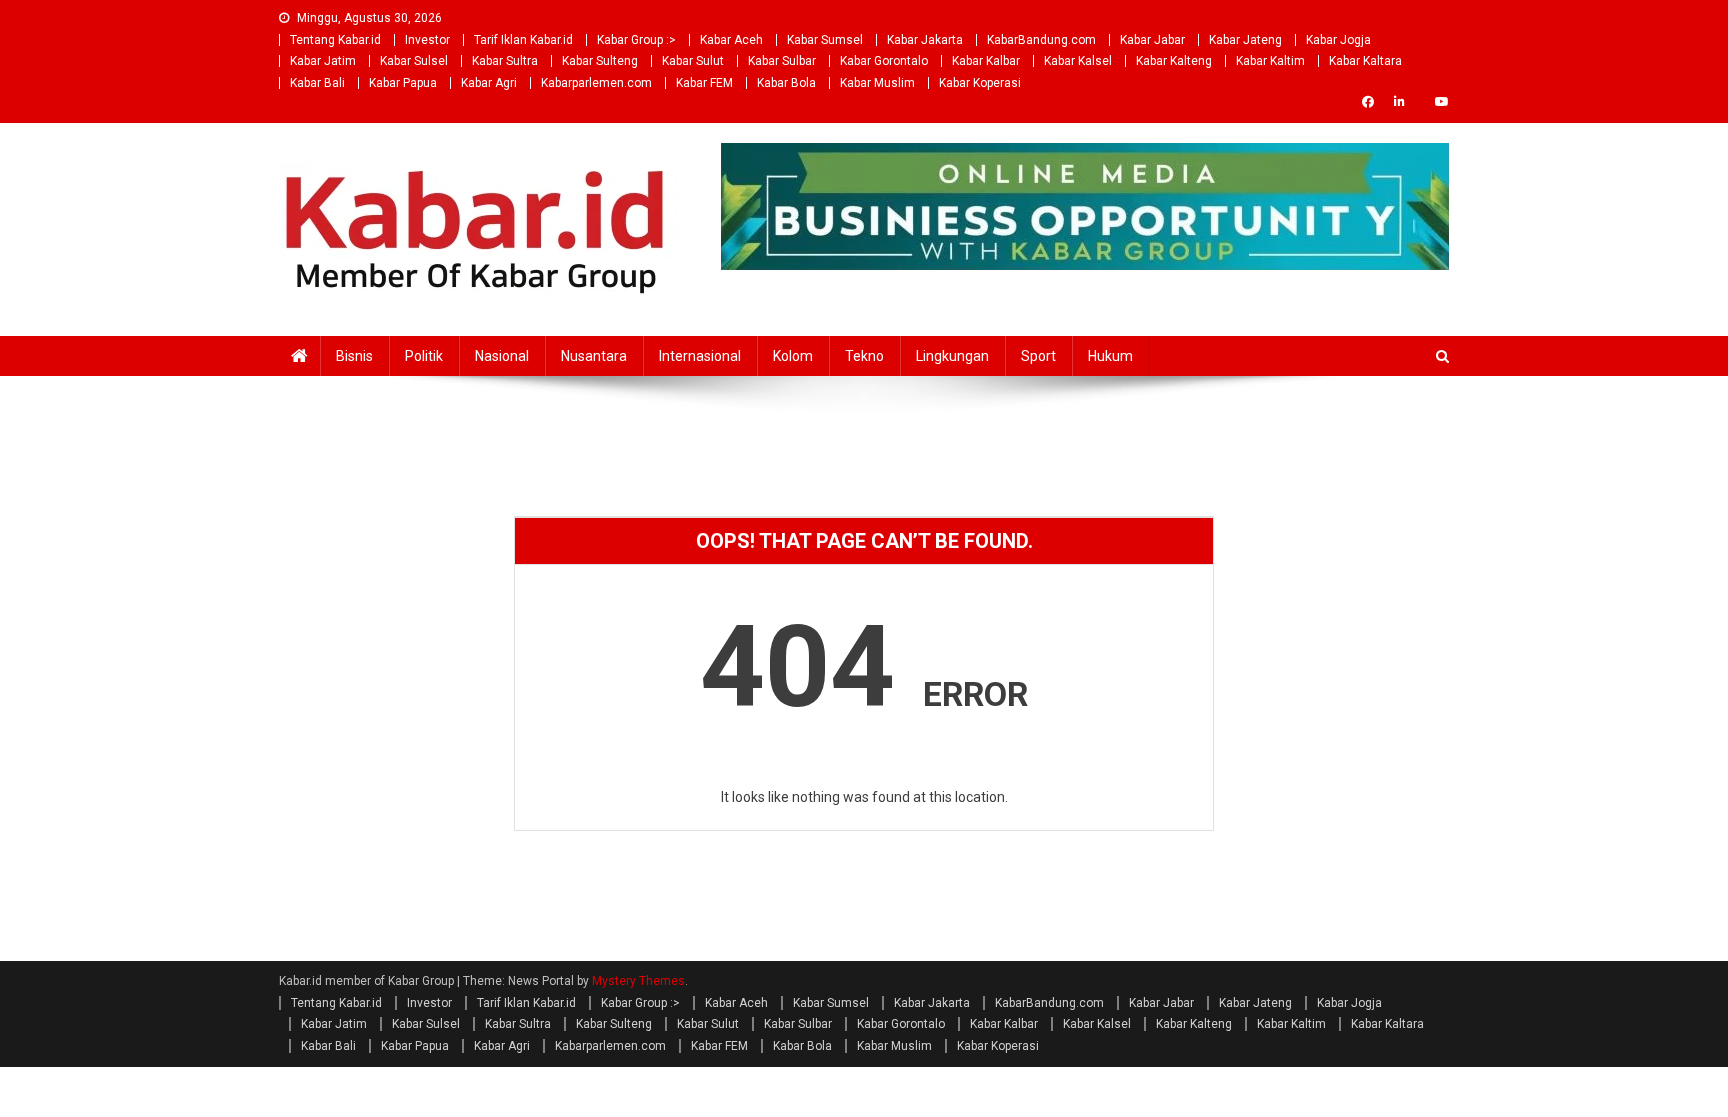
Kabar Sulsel (414, 61)
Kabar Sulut (693, 61)
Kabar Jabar (1152, 40)
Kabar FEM (704, 83)
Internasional (700, 356)
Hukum (1110, 356)
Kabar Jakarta (925, 40)
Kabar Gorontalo (884, 61)
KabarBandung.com (1041, 40)
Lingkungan (952, 356)
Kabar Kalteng (1174, 61)
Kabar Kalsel (1078, 61)
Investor (427, 40)
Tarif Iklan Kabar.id (523, 40)
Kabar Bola (786, 83)
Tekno (864, 356)
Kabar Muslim (877, 83)
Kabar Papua (403, 83)
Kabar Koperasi (980, 83)
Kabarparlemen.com (596, 83)
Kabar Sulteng (600, 61)
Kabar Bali (317, 83)
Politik (424, 356)
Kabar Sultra (505, 61)
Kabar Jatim (323, 61)
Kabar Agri (489, 83)
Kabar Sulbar (782, 61)
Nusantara (594, 356)
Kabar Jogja (1338, 40)
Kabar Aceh (731, 40)
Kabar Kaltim (1270, 61)
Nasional (502, 356)
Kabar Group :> (636, 40)
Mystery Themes (638, 981)
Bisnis (354, 356)
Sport (1038, 356)
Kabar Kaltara (1365, 61)
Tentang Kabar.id (335, 40)
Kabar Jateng (1245, 40)
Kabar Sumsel (825, 40)
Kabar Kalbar (986, 61)
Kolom (793, 356)
